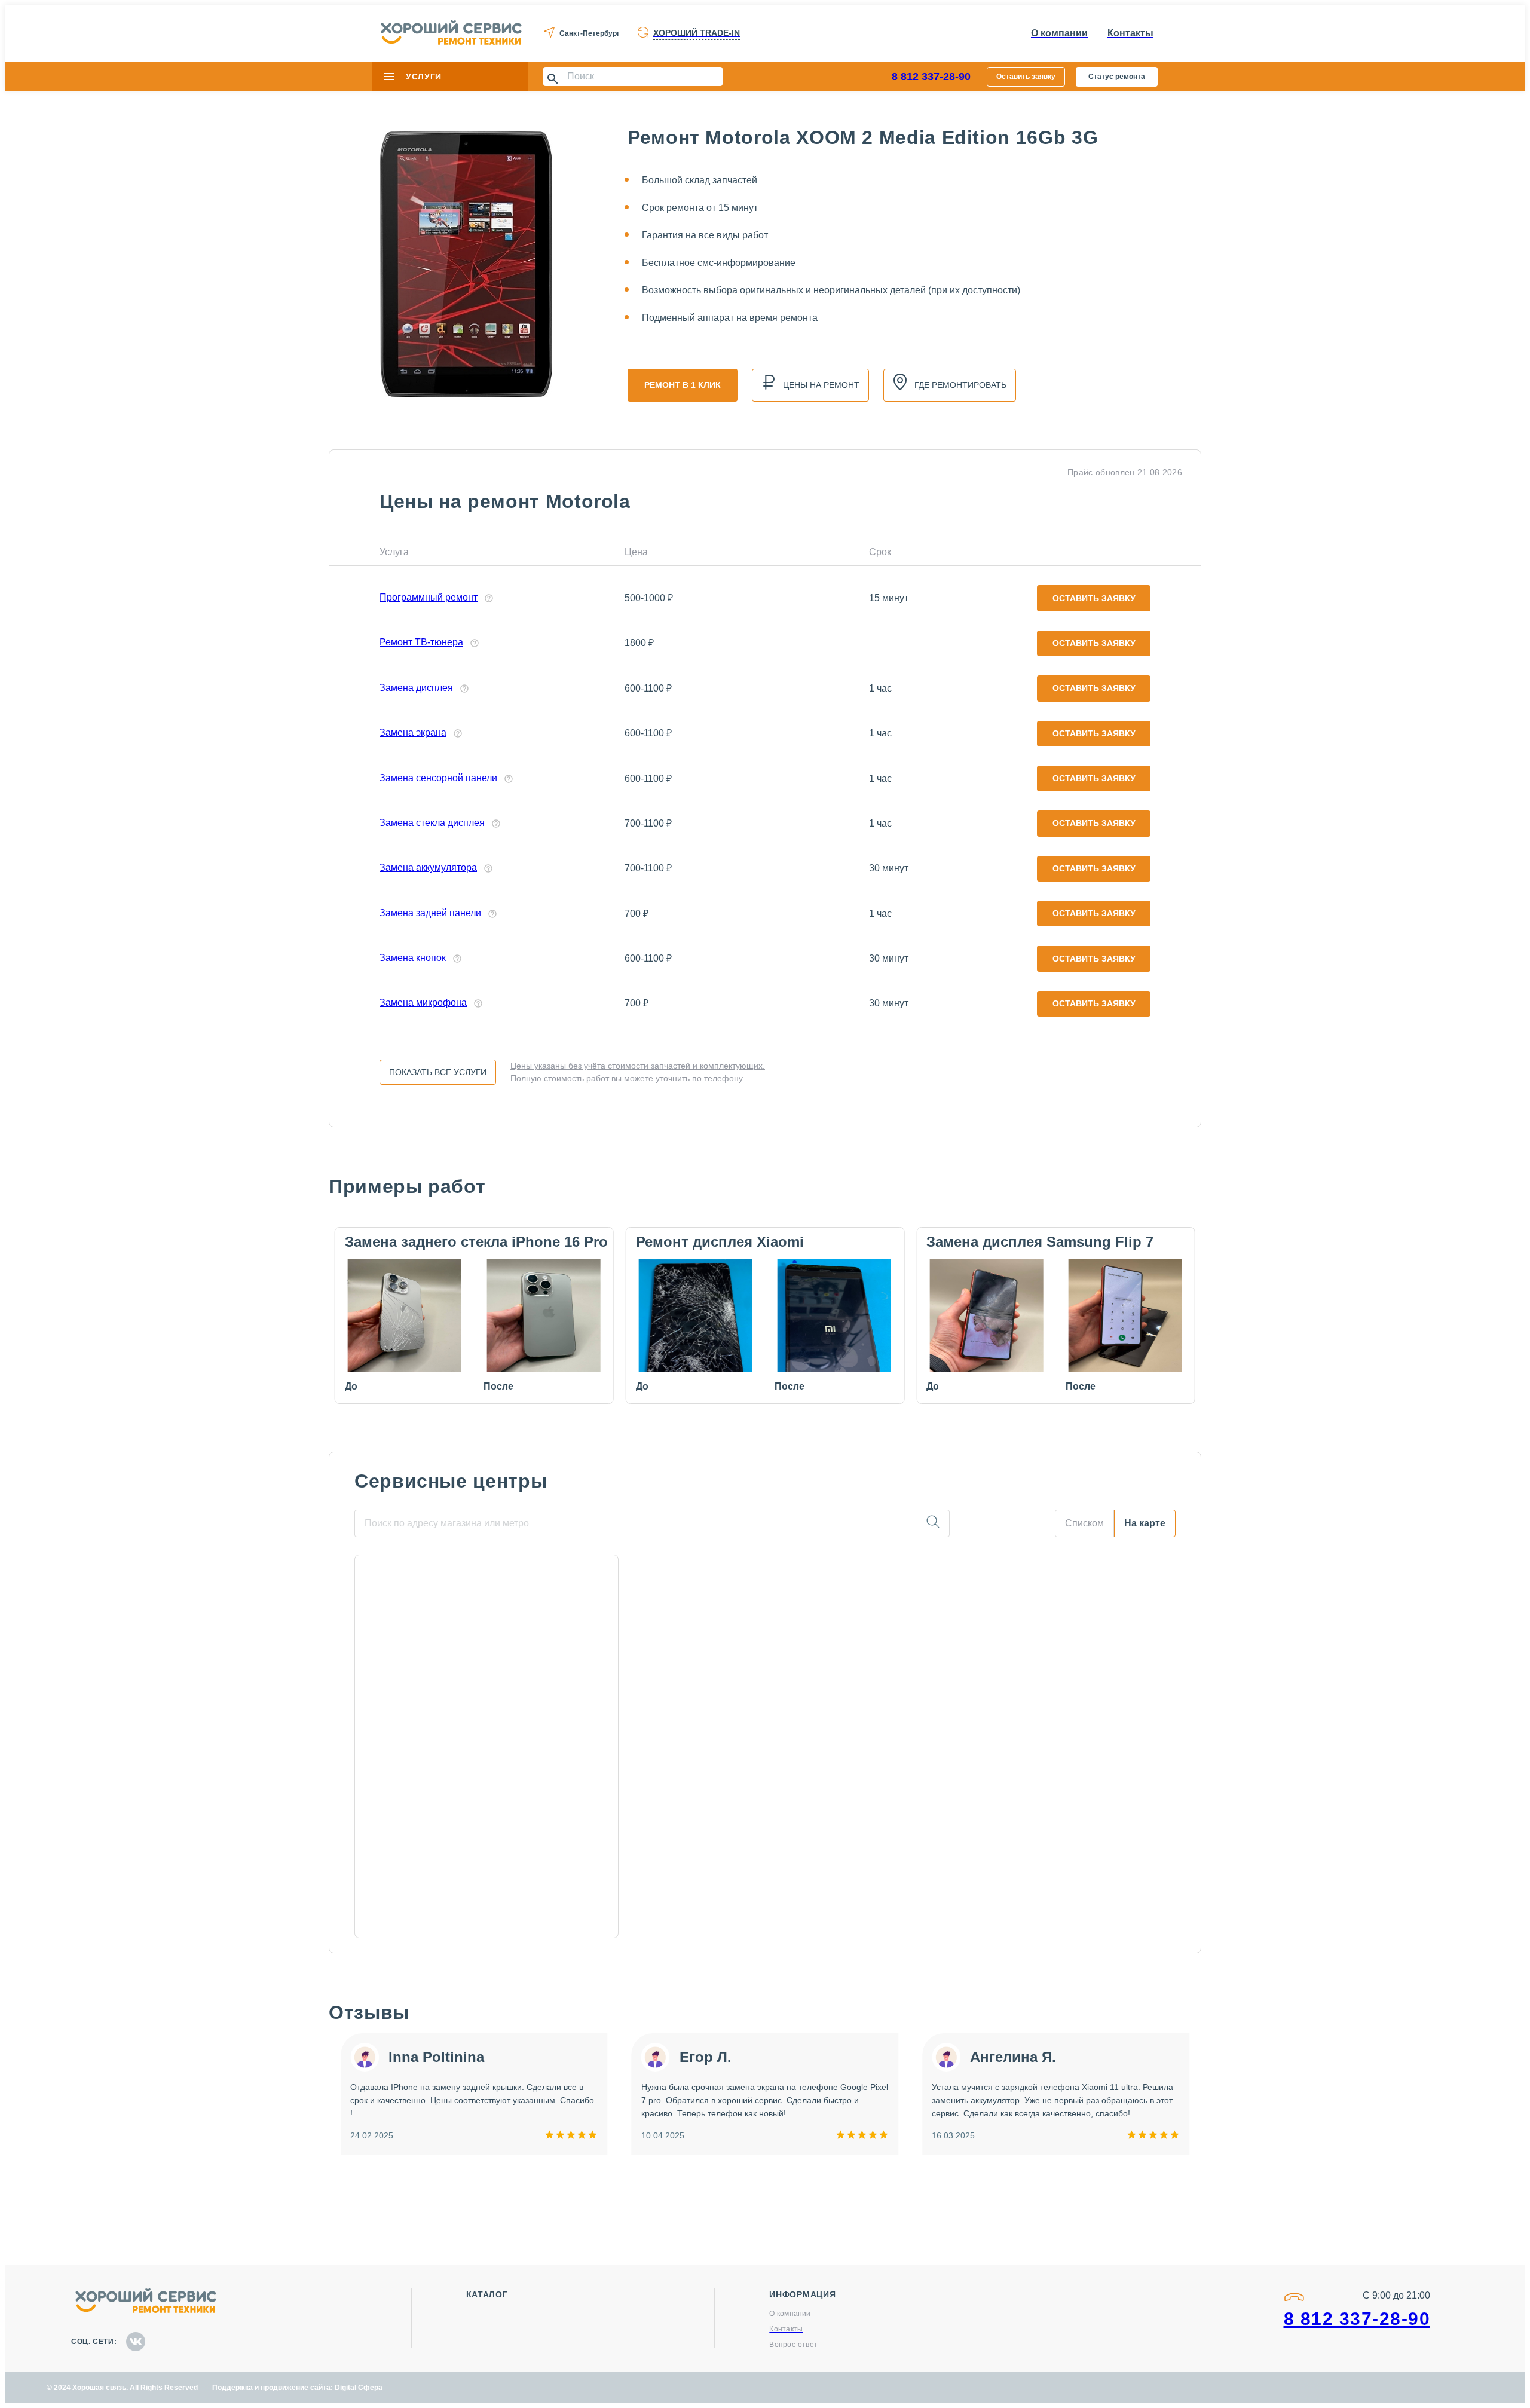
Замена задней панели (430, 913)
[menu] (389, 77)
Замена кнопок (413, 958)
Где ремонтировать (960, 385)
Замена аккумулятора (428, 868)
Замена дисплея (416, 688)
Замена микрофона (423, 1003)
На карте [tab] (1145, 1523)
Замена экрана (413, 732)
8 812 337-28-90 (931, 77)
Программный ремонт (429, 597)
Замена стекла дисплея (432, 823)
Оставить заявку (1026, 77)
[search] (933, 1523)
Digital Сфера (359, 2388)
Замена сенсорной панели (438, 778)
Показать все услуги (438, 1072)
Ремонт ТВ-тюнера (421, 642)
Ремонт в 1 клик (683, 385)
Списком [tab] (1084, 1523)
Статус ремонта (1117, 77)
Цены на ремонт (821, 385)
